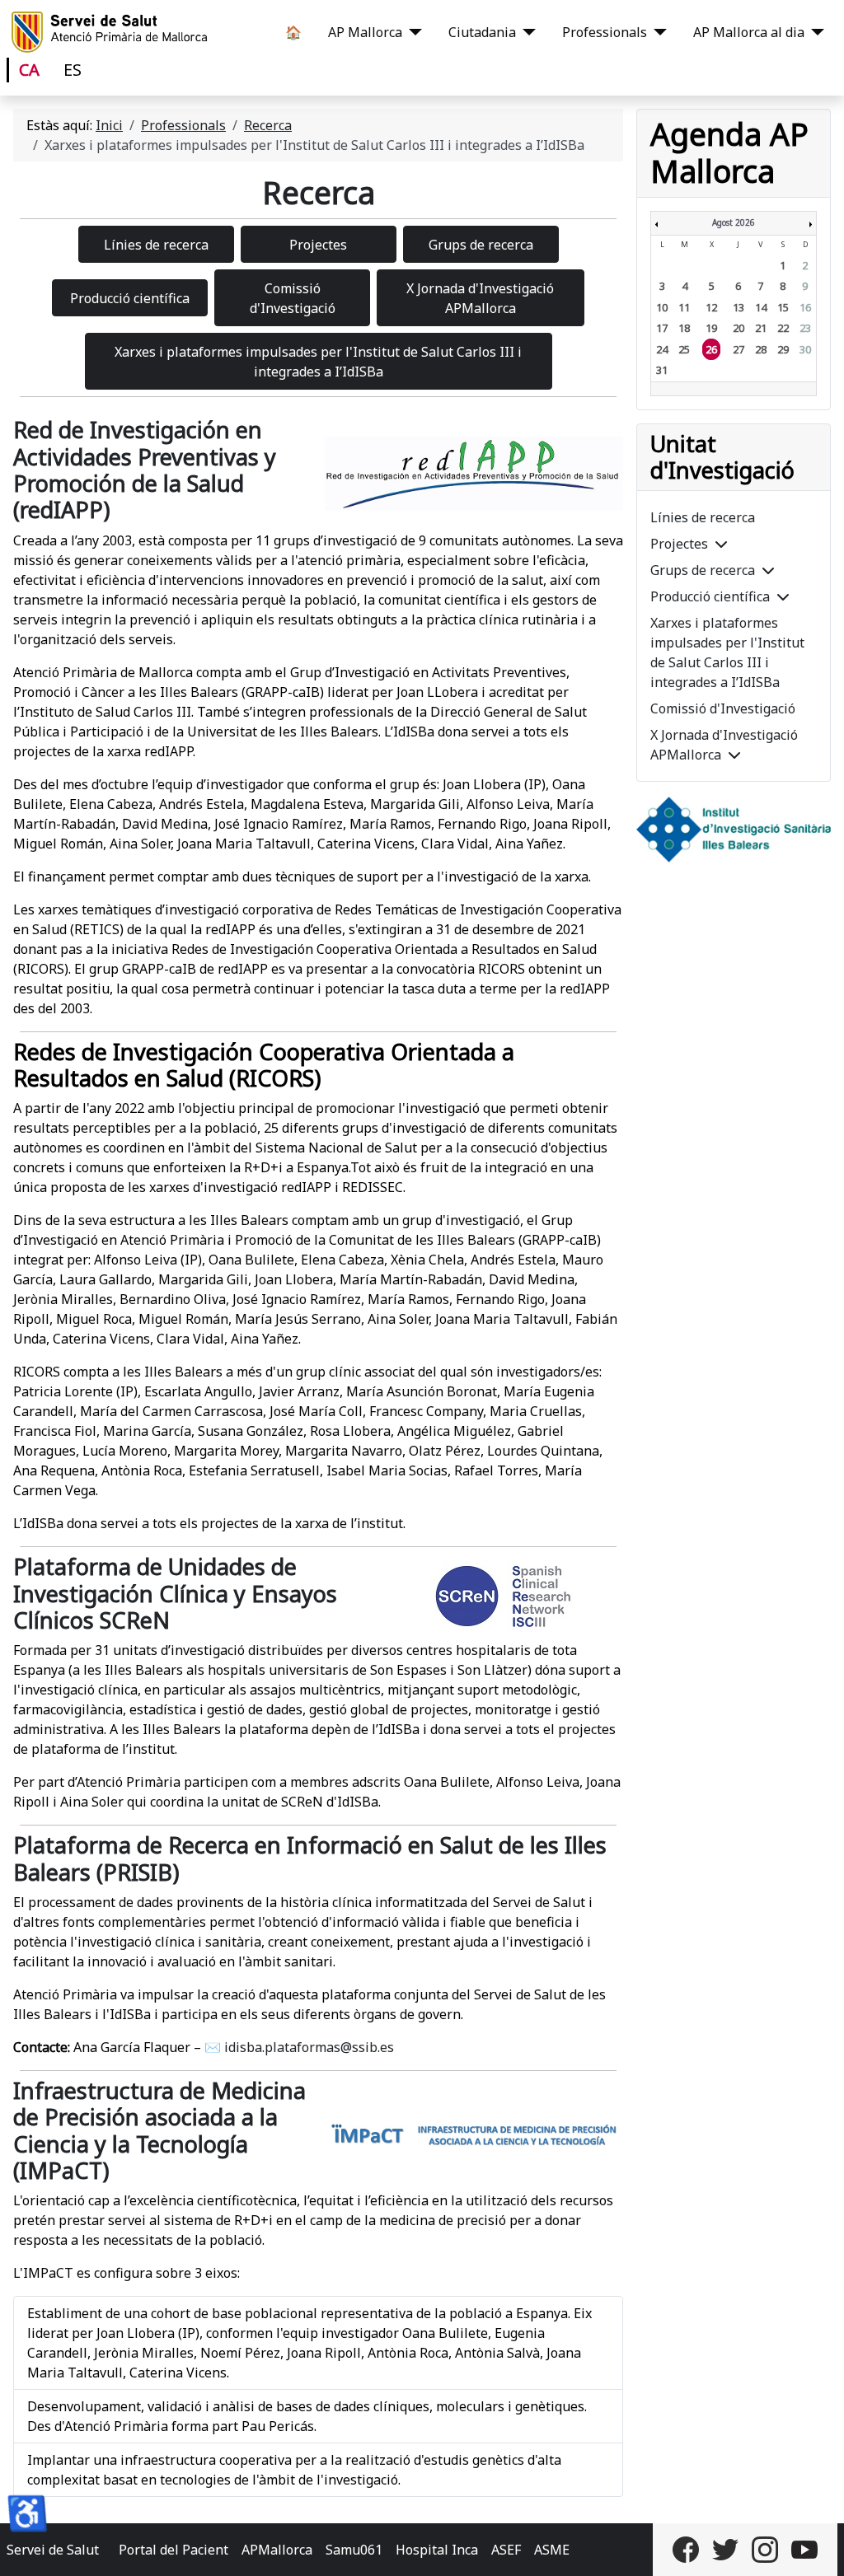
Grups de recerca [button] (481, 245)
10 (662, 307)
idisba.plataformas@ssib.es (309, 2047)
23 (805, 328)
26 (711, 349)
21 (761, 328)
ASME (552, 2550)
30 (805, 349)
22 (783, 328)
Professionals (605, 32)
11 (684, 307)
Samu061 (354, 2550)
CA (29, 70)
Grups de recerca (703, 570)
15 (783, 307)
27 (738, 349)
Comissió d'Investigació (723, 708)
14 (761, 307)
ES (73, 70)
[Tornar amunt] (815, 2546)
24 (662, 349)
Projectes (679, 544)
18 (684, 328)
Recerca (319, 192)
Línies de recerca (703, 517)
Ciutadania (482, 32)
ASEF (506, 2550)
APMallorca (277, 2550)
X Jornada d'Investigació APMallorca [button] (480, 298)
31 (662, 370)
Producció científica (710, 596)
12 (711, 307)
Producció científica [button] (130, 298)
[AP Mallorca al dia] (814, 32)
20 (738, 328)
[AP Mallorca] (412, 32)
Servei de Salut (53, 2550)
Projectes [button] (318, 245)
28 (761, 349)
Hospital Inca (437, 2550)
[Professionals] (657, 32)
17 (662, 328)
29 (783, 349)
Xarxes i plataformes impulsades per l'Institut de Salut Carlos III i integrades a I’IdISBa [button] (318, 362)
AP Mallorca (365, 32)
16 (805, 307)
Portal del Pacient (173, 2550)
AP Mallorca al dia (749, 32)
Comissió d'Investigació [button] (293, 298)
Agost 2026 (734, 222)
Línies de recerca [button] (156, 245)
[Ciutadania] (526, 32)
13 (738, 307)
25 (684, 349)
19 (711, 328)
